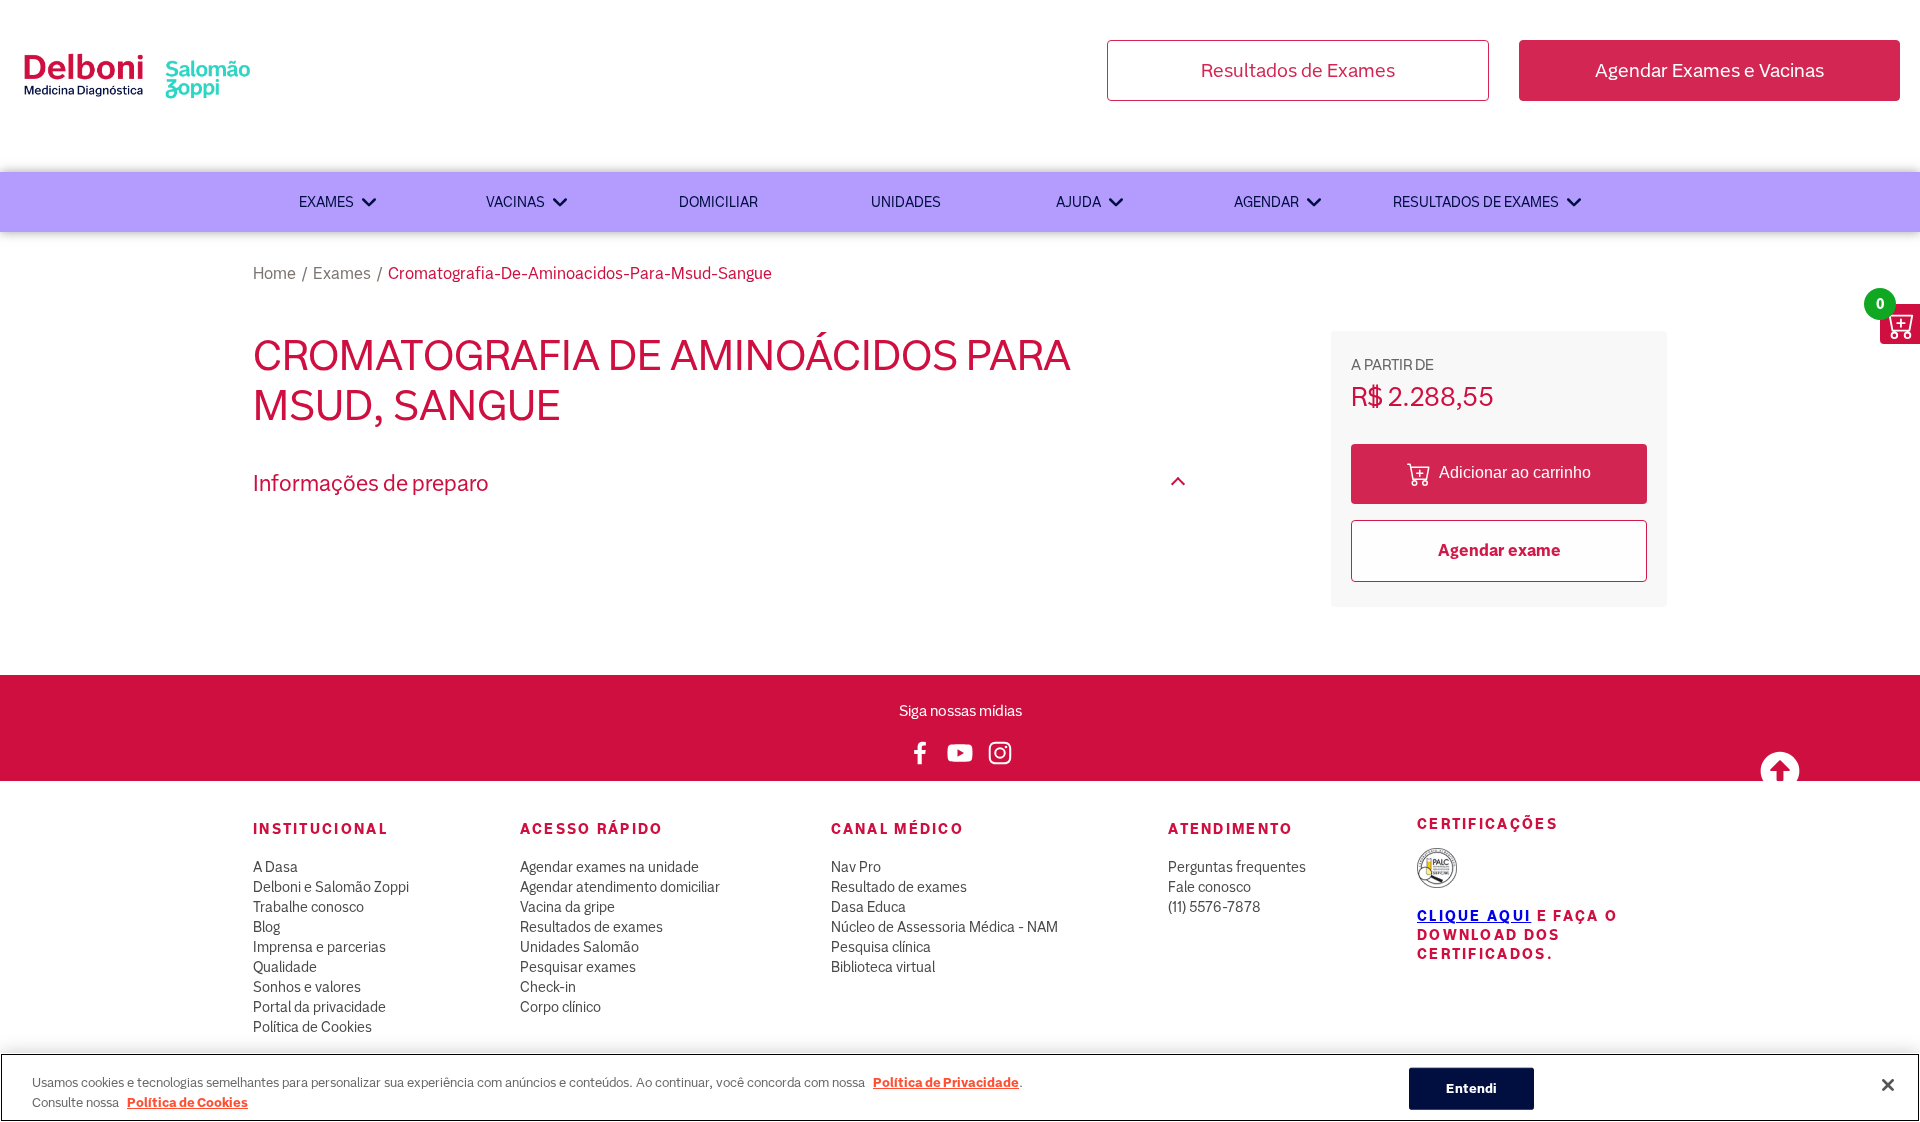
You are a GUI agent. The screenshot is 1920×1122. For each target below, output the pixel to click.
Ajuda (1078, 202)
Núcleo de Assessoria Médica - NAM (944, 927)
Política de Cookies (312, 1027)
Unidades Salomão (579, 947)
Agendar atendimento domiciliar (620, 887)
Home (274, 273)
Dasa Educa (868, 907)
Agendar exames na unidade (609, 867)
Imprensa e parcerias (319, 947)
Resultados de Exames (1298, 70)
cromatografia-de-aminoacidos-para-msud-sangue (580, 273)
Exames (326, 202)
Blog (266, 927)
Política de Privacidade (946, 1082)
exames (342, 273)
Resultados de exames (1476, 202)
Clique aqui (1474, 916)
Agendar (1266, 202)
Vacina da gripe (567, 907)
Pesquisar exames (578, 967)
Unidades (906, 202)
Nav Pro (856, 867)
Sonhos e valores (307, 987)
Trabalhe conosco (308, 907)
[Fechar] (1888, 1085)
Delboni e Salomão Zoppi (331, 887)
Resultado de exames (899, 887)
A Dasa (275, 867)
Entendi (1471, 1088)
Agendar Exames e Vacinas (1709, 70)
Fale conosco (1209, 887)
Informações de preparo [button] (371, 483)
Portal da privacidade (319, 1007)
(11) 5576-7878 (1214, 907)
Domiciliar (718, 202)
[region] (960, 1087)
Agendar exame (1499, 550)
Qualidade (285, 967)
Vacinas (515, 202)
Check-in (548, 987)
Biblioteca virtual (883, 967)
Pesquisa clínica (881, 947)
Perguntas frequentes (1237, 867)
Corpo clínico (560, 1007)
